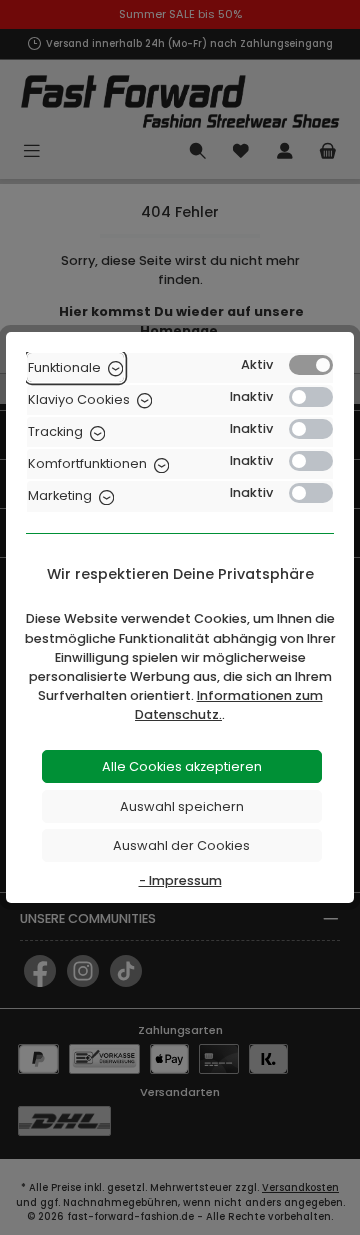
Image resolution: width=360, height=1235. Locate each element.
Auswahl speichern (182, 806)
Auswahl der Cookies (181, 845)
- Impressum (180, 880)
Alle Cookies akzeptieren (182, 766)
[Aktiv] (311, 365)
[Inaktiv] (311, 397)
